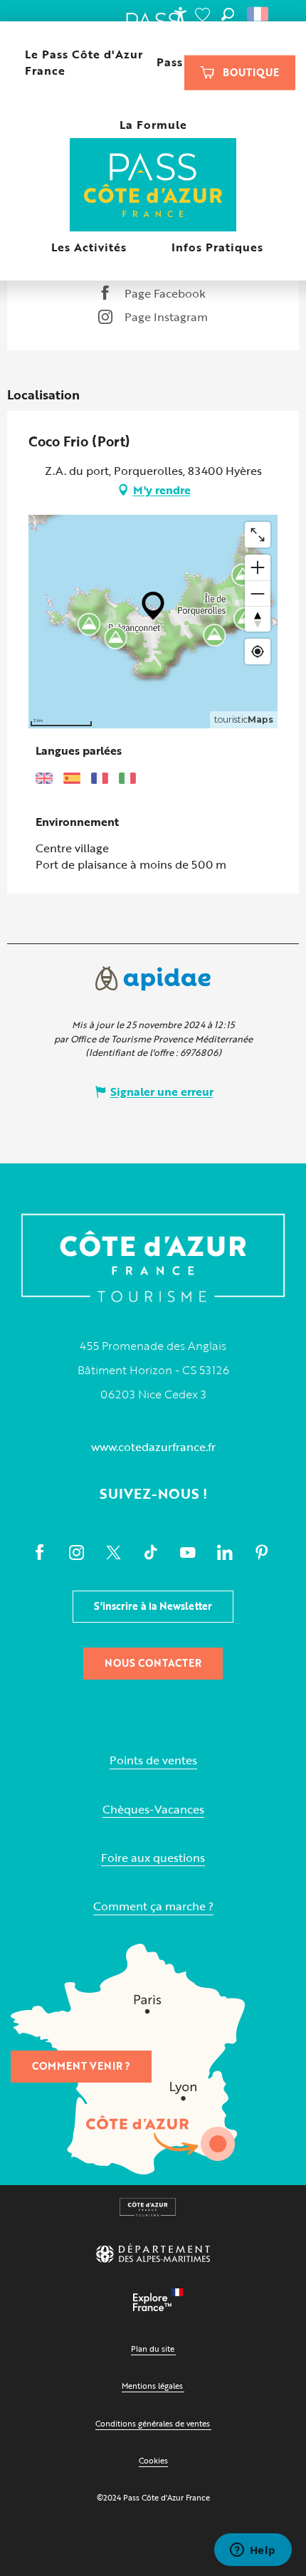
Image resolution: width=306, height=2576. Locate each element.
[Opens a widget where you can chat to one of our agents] (253, 2551)
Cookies (153, 2460)
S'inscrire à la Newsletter (153, 1606)
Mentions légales (152, 2386)
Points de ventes (153, 1760)
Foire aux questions (153, 1858)
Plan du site (153, 2349)
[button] (228, 14)
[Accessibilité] (180, 14)
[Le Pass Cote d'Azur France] (153, 186)
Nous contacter (153, 1663)
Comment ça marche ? (153, 1906)
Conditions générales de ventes (153, 2423)
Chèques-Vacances (153, 1810)
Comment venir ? (81, 2066)
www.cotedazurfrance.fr (153, 1447)
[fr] (259, 14)
